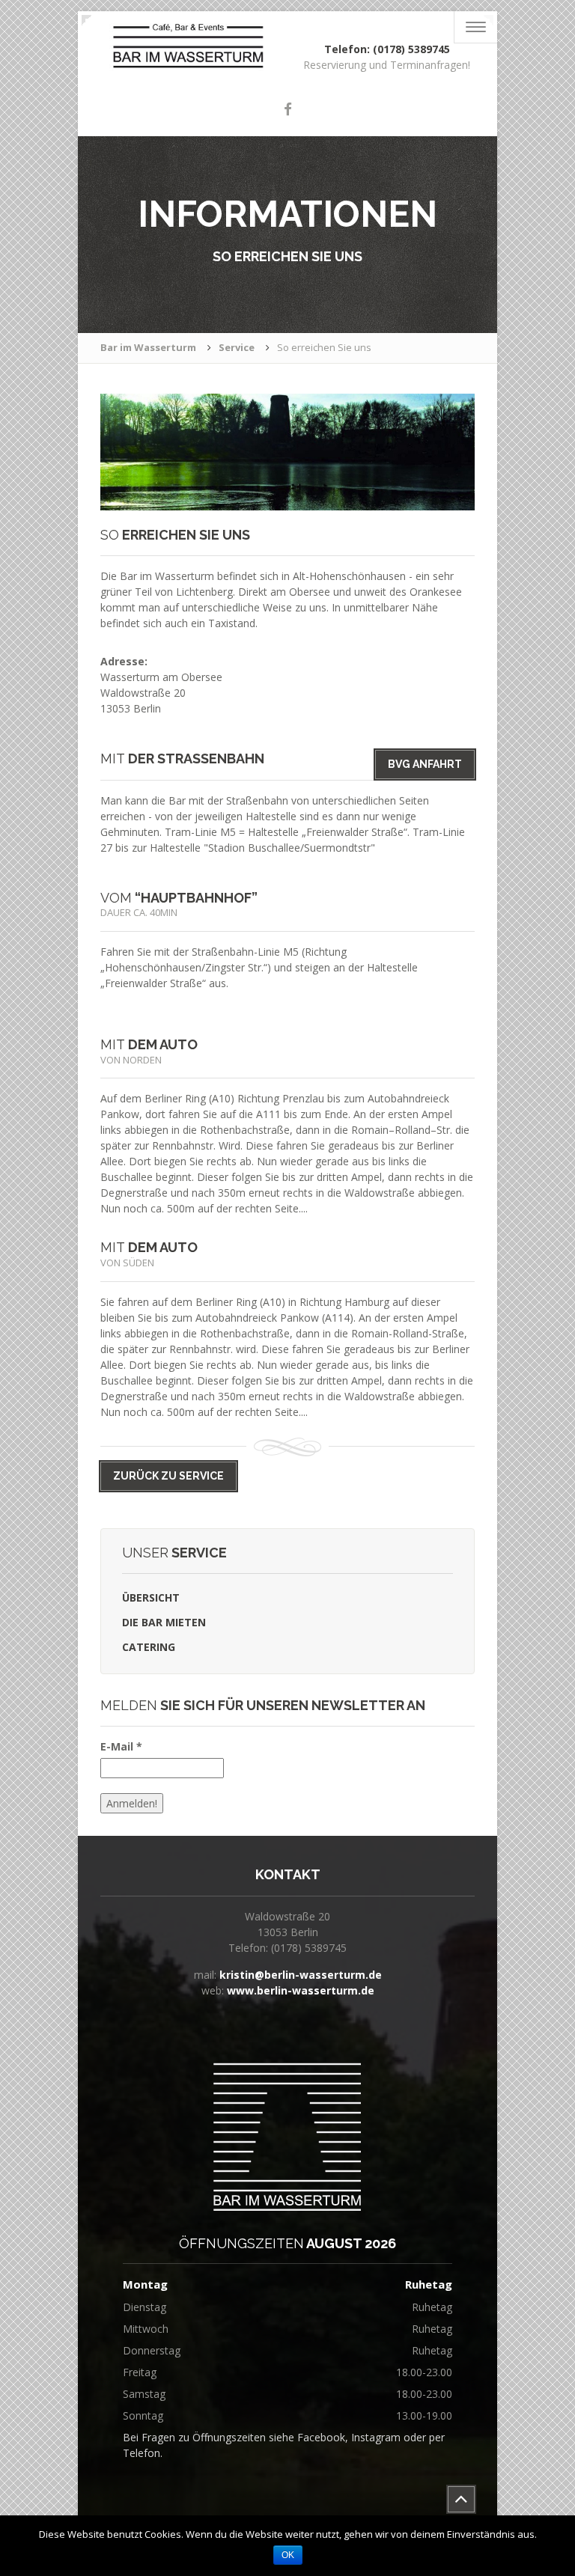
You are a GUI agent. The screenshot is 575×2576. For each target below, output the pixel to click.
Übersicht (151, 1597)
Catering (149, 1647)
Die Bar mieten (164, 1622)
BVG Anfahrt (425, 764)
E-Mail (121, 1746)
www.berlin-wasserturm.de (301, 1990)
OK (288, 2555)
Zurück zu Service (168, 1476)
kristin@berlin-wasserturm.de (301, 1975)
